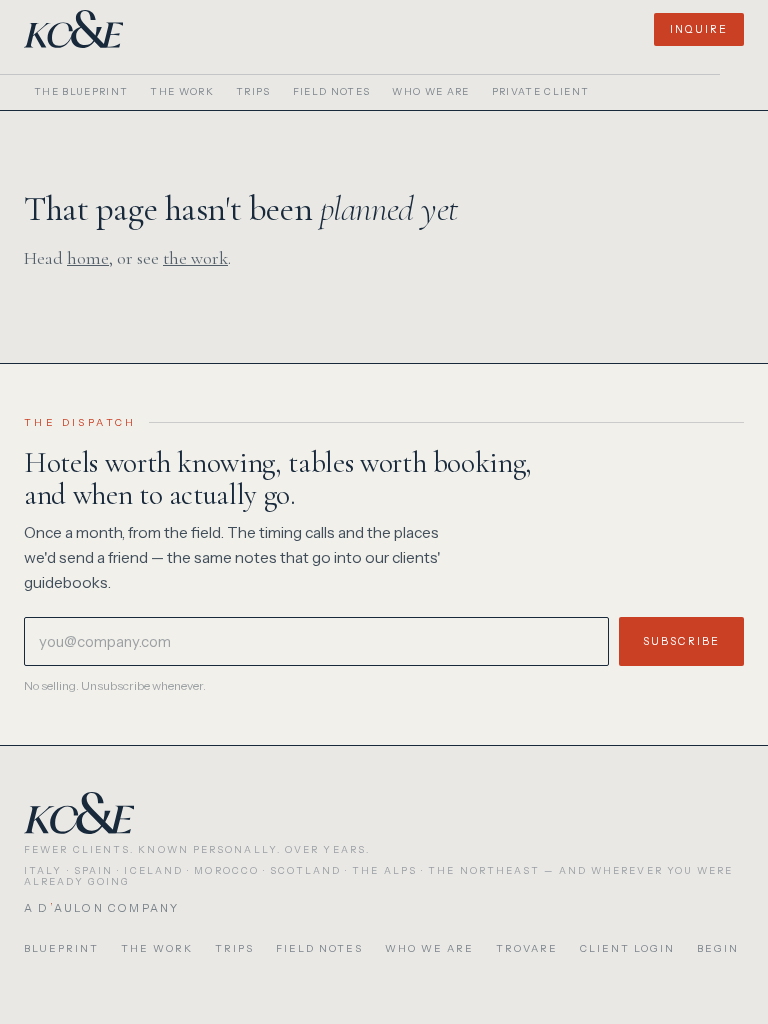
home (88, 258)
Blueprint (61, 948)
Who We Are (430, 91)
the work (195, 258)
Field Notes (332, 91)
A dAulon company (101, 908)
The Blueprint (81, 91)
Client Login (627, 948)
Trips (253, 91)
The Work (182, 91)
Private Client (541, 91)
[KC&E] (73, 29)
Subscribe (681, 641)
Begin (718, 948)
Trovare (527, 948)
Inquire (699, 29)
